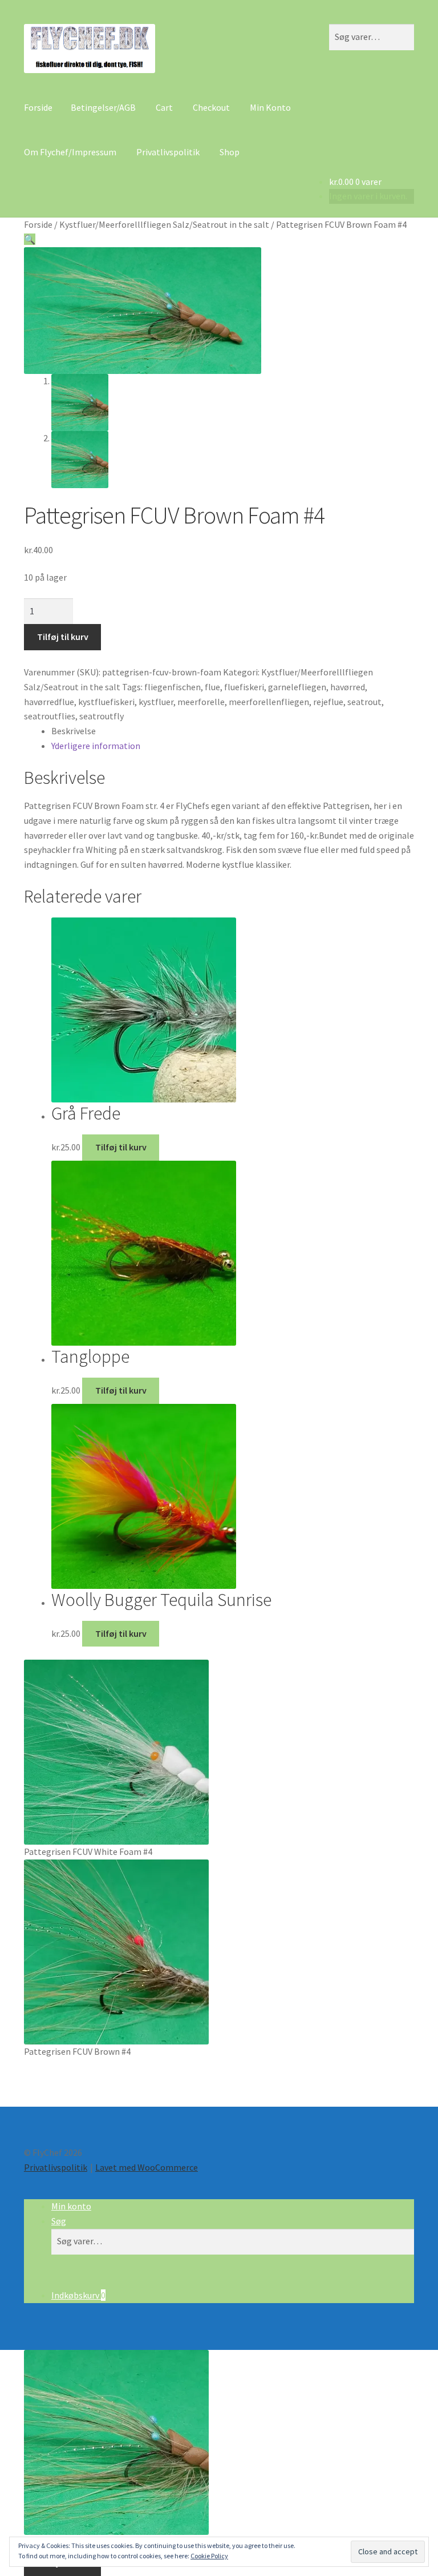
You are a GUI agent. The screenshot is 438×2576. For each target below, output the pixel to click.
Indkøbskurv (78, 2295)
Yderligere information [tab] (96, 746)
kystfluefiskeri (106, 702)
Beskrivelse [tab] (74, 731)
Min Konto (270, 107)
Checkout (211, 107)
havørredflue (49, 702)
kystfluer (156, 702)
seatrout (364, 702)
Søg (59, 2221)
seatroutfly (102, 716)
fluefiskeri (244, 687)
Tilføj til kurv (63, 637)
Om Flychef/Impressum (70, 152)
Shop (230, 152)
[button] (30, 239)
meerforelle (201, 702)
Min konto (71, 2206)
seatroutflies (50, 716)
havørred (348, 687)
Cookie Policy (209, 2556)
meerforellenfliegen (269, 702)
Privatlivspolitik (168, 152)
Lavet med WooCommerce (147, 2167)
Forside (38, 107)
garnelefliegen (297, 687)
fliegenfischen (173, 687)
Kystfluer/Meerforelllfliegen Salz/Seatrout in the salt (164, 224)
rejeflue (328, 702)
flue (212, 687)
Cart (164, 107)
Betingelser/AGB (103, 107)
